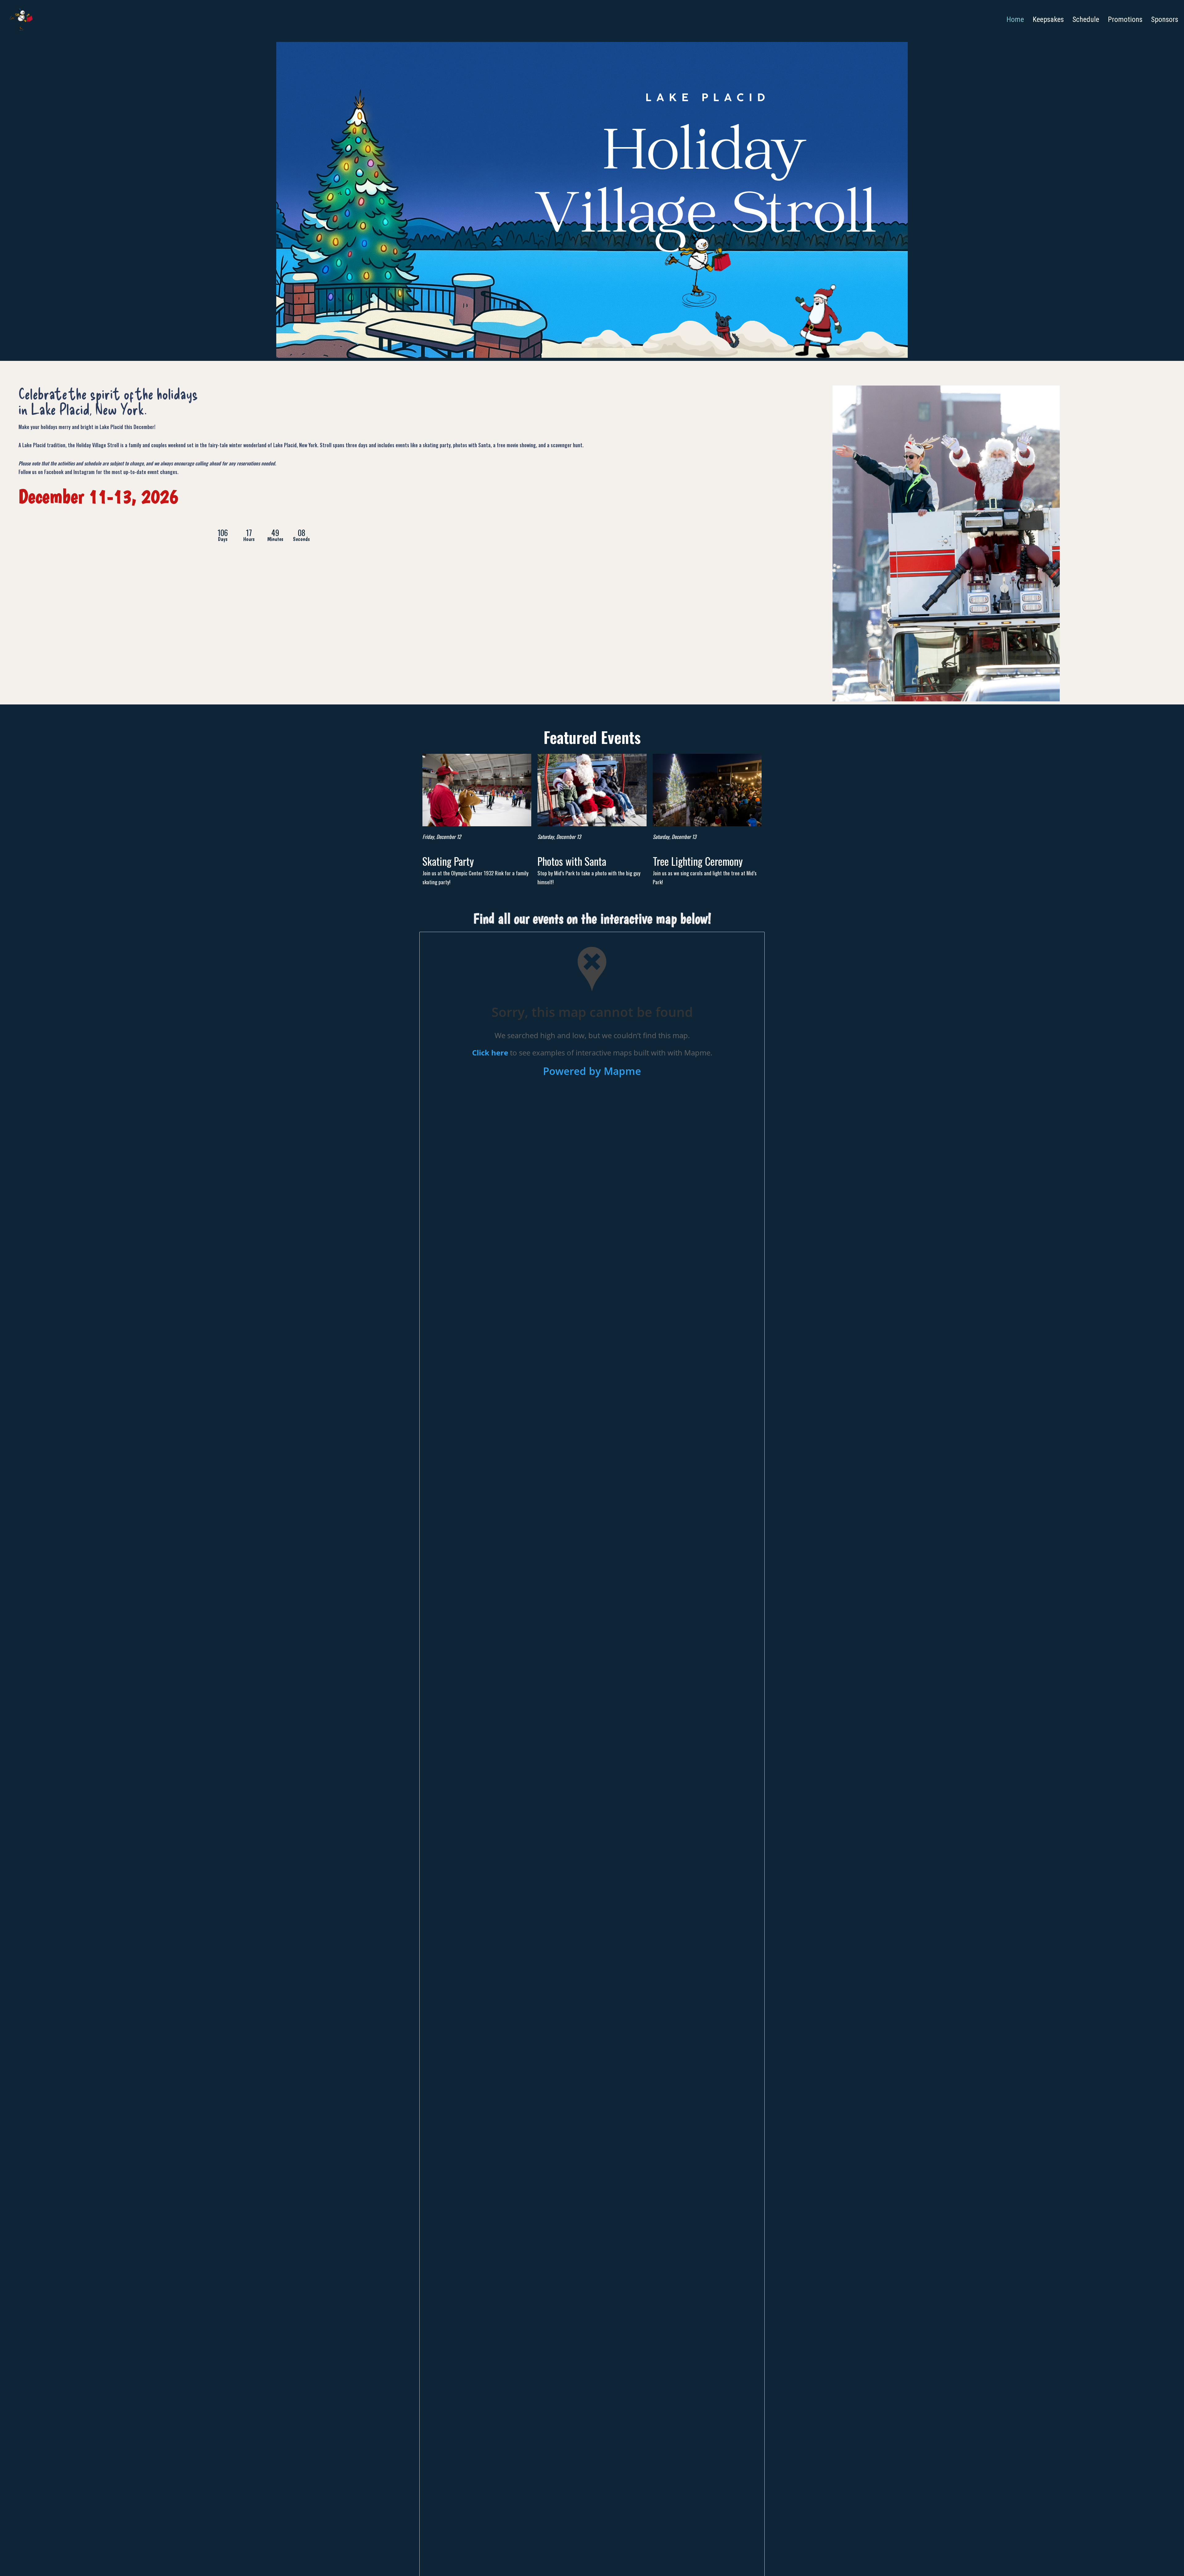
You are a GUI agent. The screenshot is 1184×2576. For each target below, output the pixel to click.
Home (1015, 19)
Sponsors (1165, 19)
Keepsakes (1048, 19)
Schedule (1086, 19)
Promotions (1125, 19)
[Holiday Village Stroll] (21, 19)
